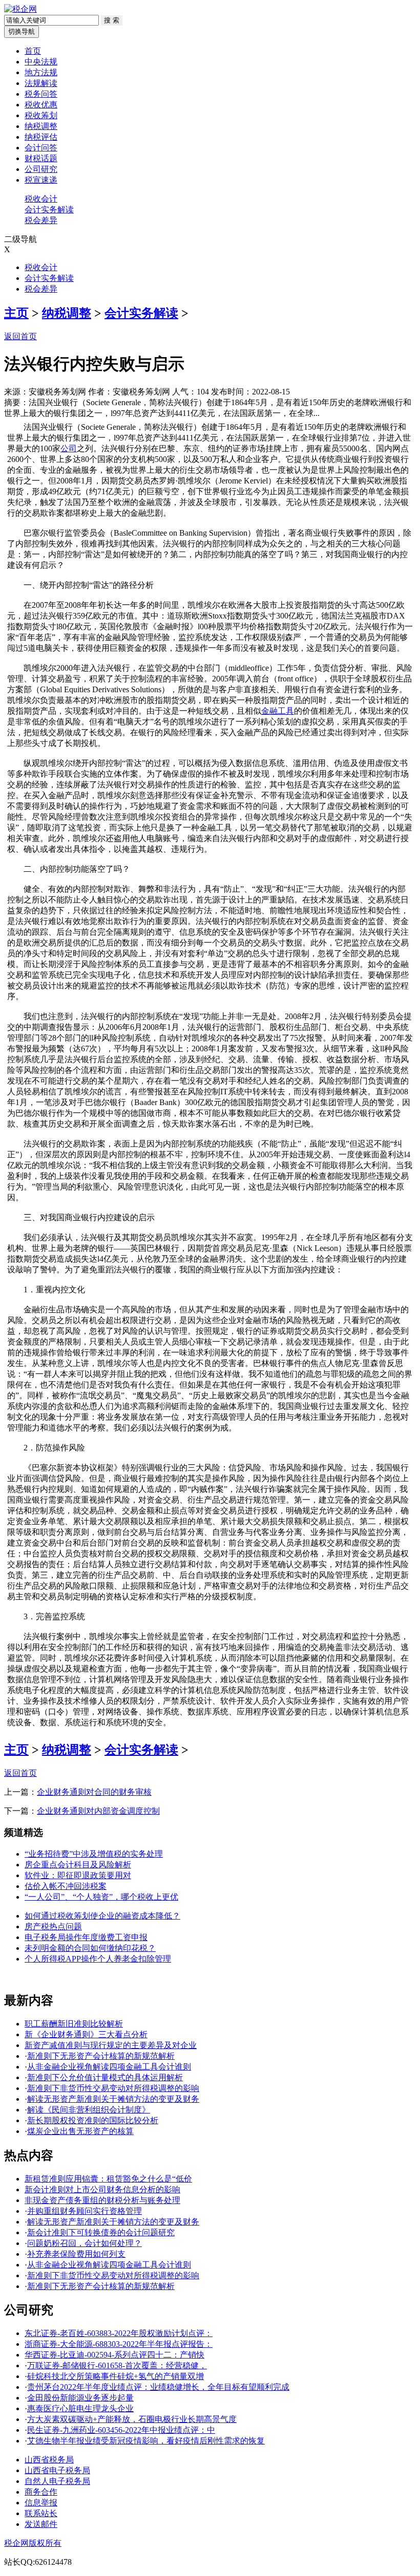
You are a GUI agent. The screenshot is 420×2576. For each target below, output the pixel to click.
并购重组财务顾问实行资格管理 (85, 2211)
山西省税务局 (49, 2460)
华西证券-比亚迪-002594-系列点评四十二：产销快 (114, 2355)
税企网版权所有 (33, 2543)
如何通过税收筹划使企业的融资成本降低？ (102, 1916)
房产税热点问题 (53, 1927)
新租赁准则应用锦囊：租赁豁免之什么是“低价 (108, 2179)
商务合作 (41, 2492)
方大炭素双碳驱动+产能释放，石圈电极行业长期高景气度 (132, 2419)
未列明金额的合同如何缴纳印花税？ (90, 1948)
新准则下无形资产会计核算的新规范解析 (101, 2056)
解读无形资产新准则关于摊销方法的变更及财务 (113, 2099)
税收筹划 (41, 115)
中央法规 (41, 62)
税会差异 (41, 220)
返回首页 (20, 336)
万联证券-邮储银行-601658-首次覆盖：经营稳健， (117, 2365)
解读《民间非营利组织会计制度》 (89, 2110)
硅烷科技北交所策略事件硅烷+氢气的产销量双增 (115, 2376)
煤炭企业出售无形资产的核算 (80, 2131)
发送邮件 (41, 2524)
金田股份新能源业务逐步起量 (80, 2398)
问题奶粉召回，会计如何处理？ (85, 2243)
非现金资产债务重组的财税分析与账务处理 (102, 2200)
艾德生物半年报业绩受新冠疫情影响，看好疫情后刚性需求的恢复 (146, 2441)
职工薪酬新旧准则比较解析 (74, 2024)
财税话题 (41, 158)
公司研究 (41, 169)
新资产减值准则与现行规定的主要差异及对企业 (111, 2045)
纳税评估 (41, 137)
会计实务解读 (49, 210)
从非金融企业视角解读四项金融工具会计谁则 (109, 2067)
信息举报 (41, 2503)
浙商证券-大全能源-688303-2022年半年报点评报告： (119, 2344)
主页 (16, 313)
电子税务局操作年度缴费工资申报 (86, 1937)
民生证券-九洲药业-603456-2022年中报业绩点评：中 (121, 2430)
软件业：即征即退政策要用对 (78, 1875)
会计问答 (41, 148)
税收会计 (41, 199)
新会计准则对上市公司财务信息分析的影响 (102, 2189)
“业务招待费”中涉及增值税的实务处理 (94, 1854)
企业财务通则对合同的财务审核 (94, 1792)
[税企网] (20, 9)
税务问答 (41, 94)
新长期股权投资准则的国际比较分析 (93, 2120)
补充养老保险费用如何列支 (76, 2254)
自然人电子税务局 (57, 2481)
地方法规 (41, 72)
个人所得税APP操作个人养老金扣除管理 (98, 1959)
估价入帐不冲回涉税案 (66, 1886)
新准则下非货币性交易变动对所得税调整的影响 (113, 2088)
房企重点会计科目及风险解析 (78, 1865)
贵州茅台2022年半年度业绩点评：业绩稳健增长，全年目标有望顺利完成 (158, 2387)
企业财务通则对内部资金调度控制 (98, 1811)
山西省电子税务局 (57, 2470)
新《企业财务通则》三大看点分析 (86, 2034)
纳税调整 (41, 126)
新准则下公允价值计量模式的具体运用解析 (105, 2077)
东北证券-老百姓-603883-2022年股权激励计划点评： (119, 2333)
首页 (33, 51)
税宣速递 (41, 180)
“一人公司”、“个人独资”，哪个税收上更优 (101, 1897)
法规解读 (41, 83)
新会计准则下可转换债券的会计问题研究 (101, 2232)
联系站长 (41, 2513)
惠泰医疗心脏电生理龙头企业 (80, 2408)
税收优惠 (41, 105)
